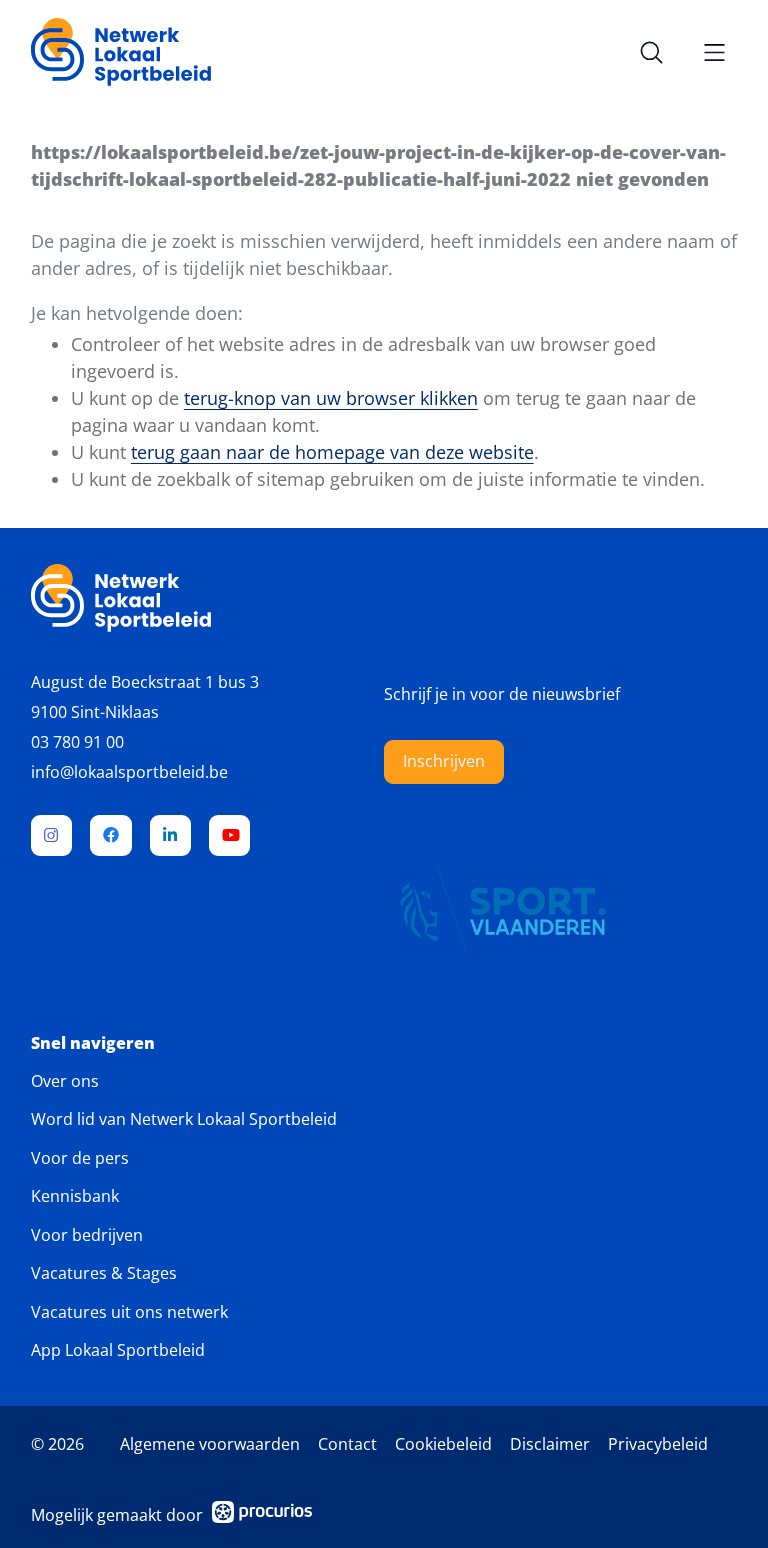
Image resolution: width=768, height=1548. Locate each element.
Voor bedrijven (87, 1235)
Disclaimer (550, 1444)
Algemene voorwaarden (210, 1444)
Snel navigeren (93, 1043)
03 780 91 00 (77, 742)
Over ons (65, 1081)
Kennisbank (75, 1196)
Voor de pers (80, 1158)
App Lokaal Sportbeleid (118, 1350)
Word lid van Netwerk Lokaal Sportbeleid (184, 1119)
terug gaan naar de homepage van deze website (332, 452)
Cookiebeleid (443, 1444)
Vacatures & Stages (104, 1273)
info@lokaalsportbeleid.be (129, 772)
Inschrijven (444, 761)
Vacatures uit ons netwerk (129, 1312)
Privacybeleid (658, 1444)
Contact (347, 1444)
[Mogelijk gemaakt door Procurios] (262, 1515)
